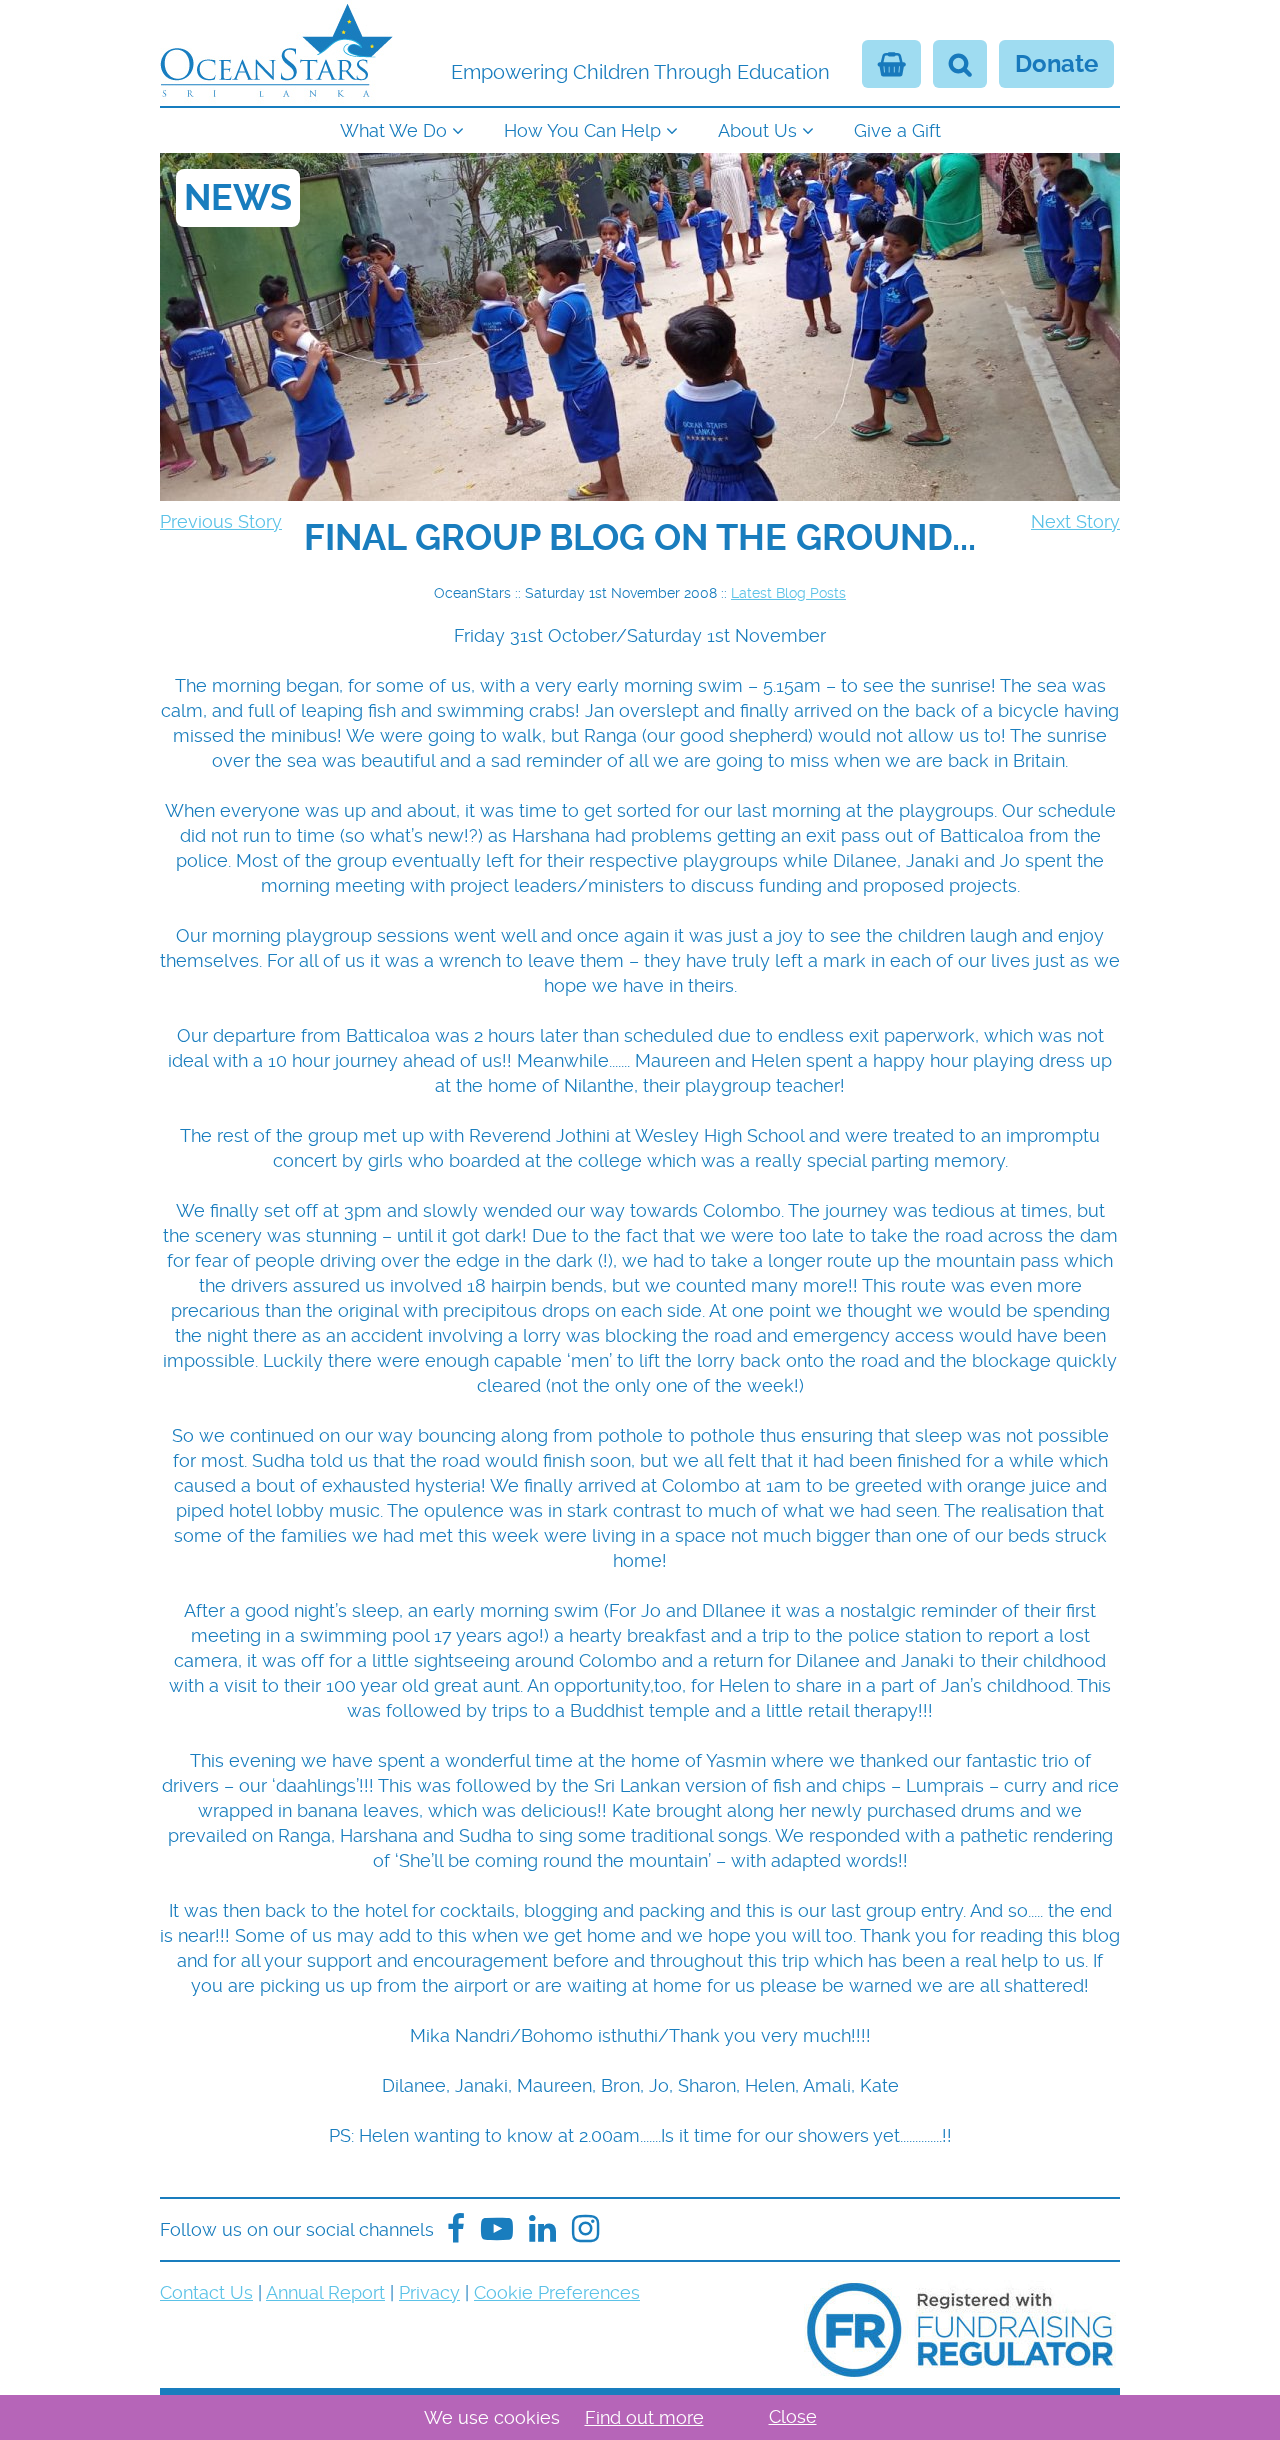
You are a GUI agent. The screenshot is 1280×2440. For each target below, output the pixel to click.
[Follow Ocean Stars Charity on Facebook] (456, 2229)
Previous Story (221, 521)
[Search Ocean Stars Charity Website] (960, 64)
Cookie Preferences (557, 2292)
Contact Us (206, 2292)
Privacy (429, 2292)
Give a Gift (897, 130)
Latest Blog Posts (788, 593)
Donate (1056, 64)
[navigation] (640, 128)
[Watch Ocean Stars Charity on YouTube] (497, 2229)
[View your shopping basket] (891, 64)
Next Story (1075, 521)
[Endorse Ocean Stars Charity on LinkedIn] (542, 2229)
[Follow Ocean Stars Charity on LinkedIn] (585, 2229)
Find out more (644, 2417)
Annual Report (325, 2292)
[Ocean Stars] (276, 53)
